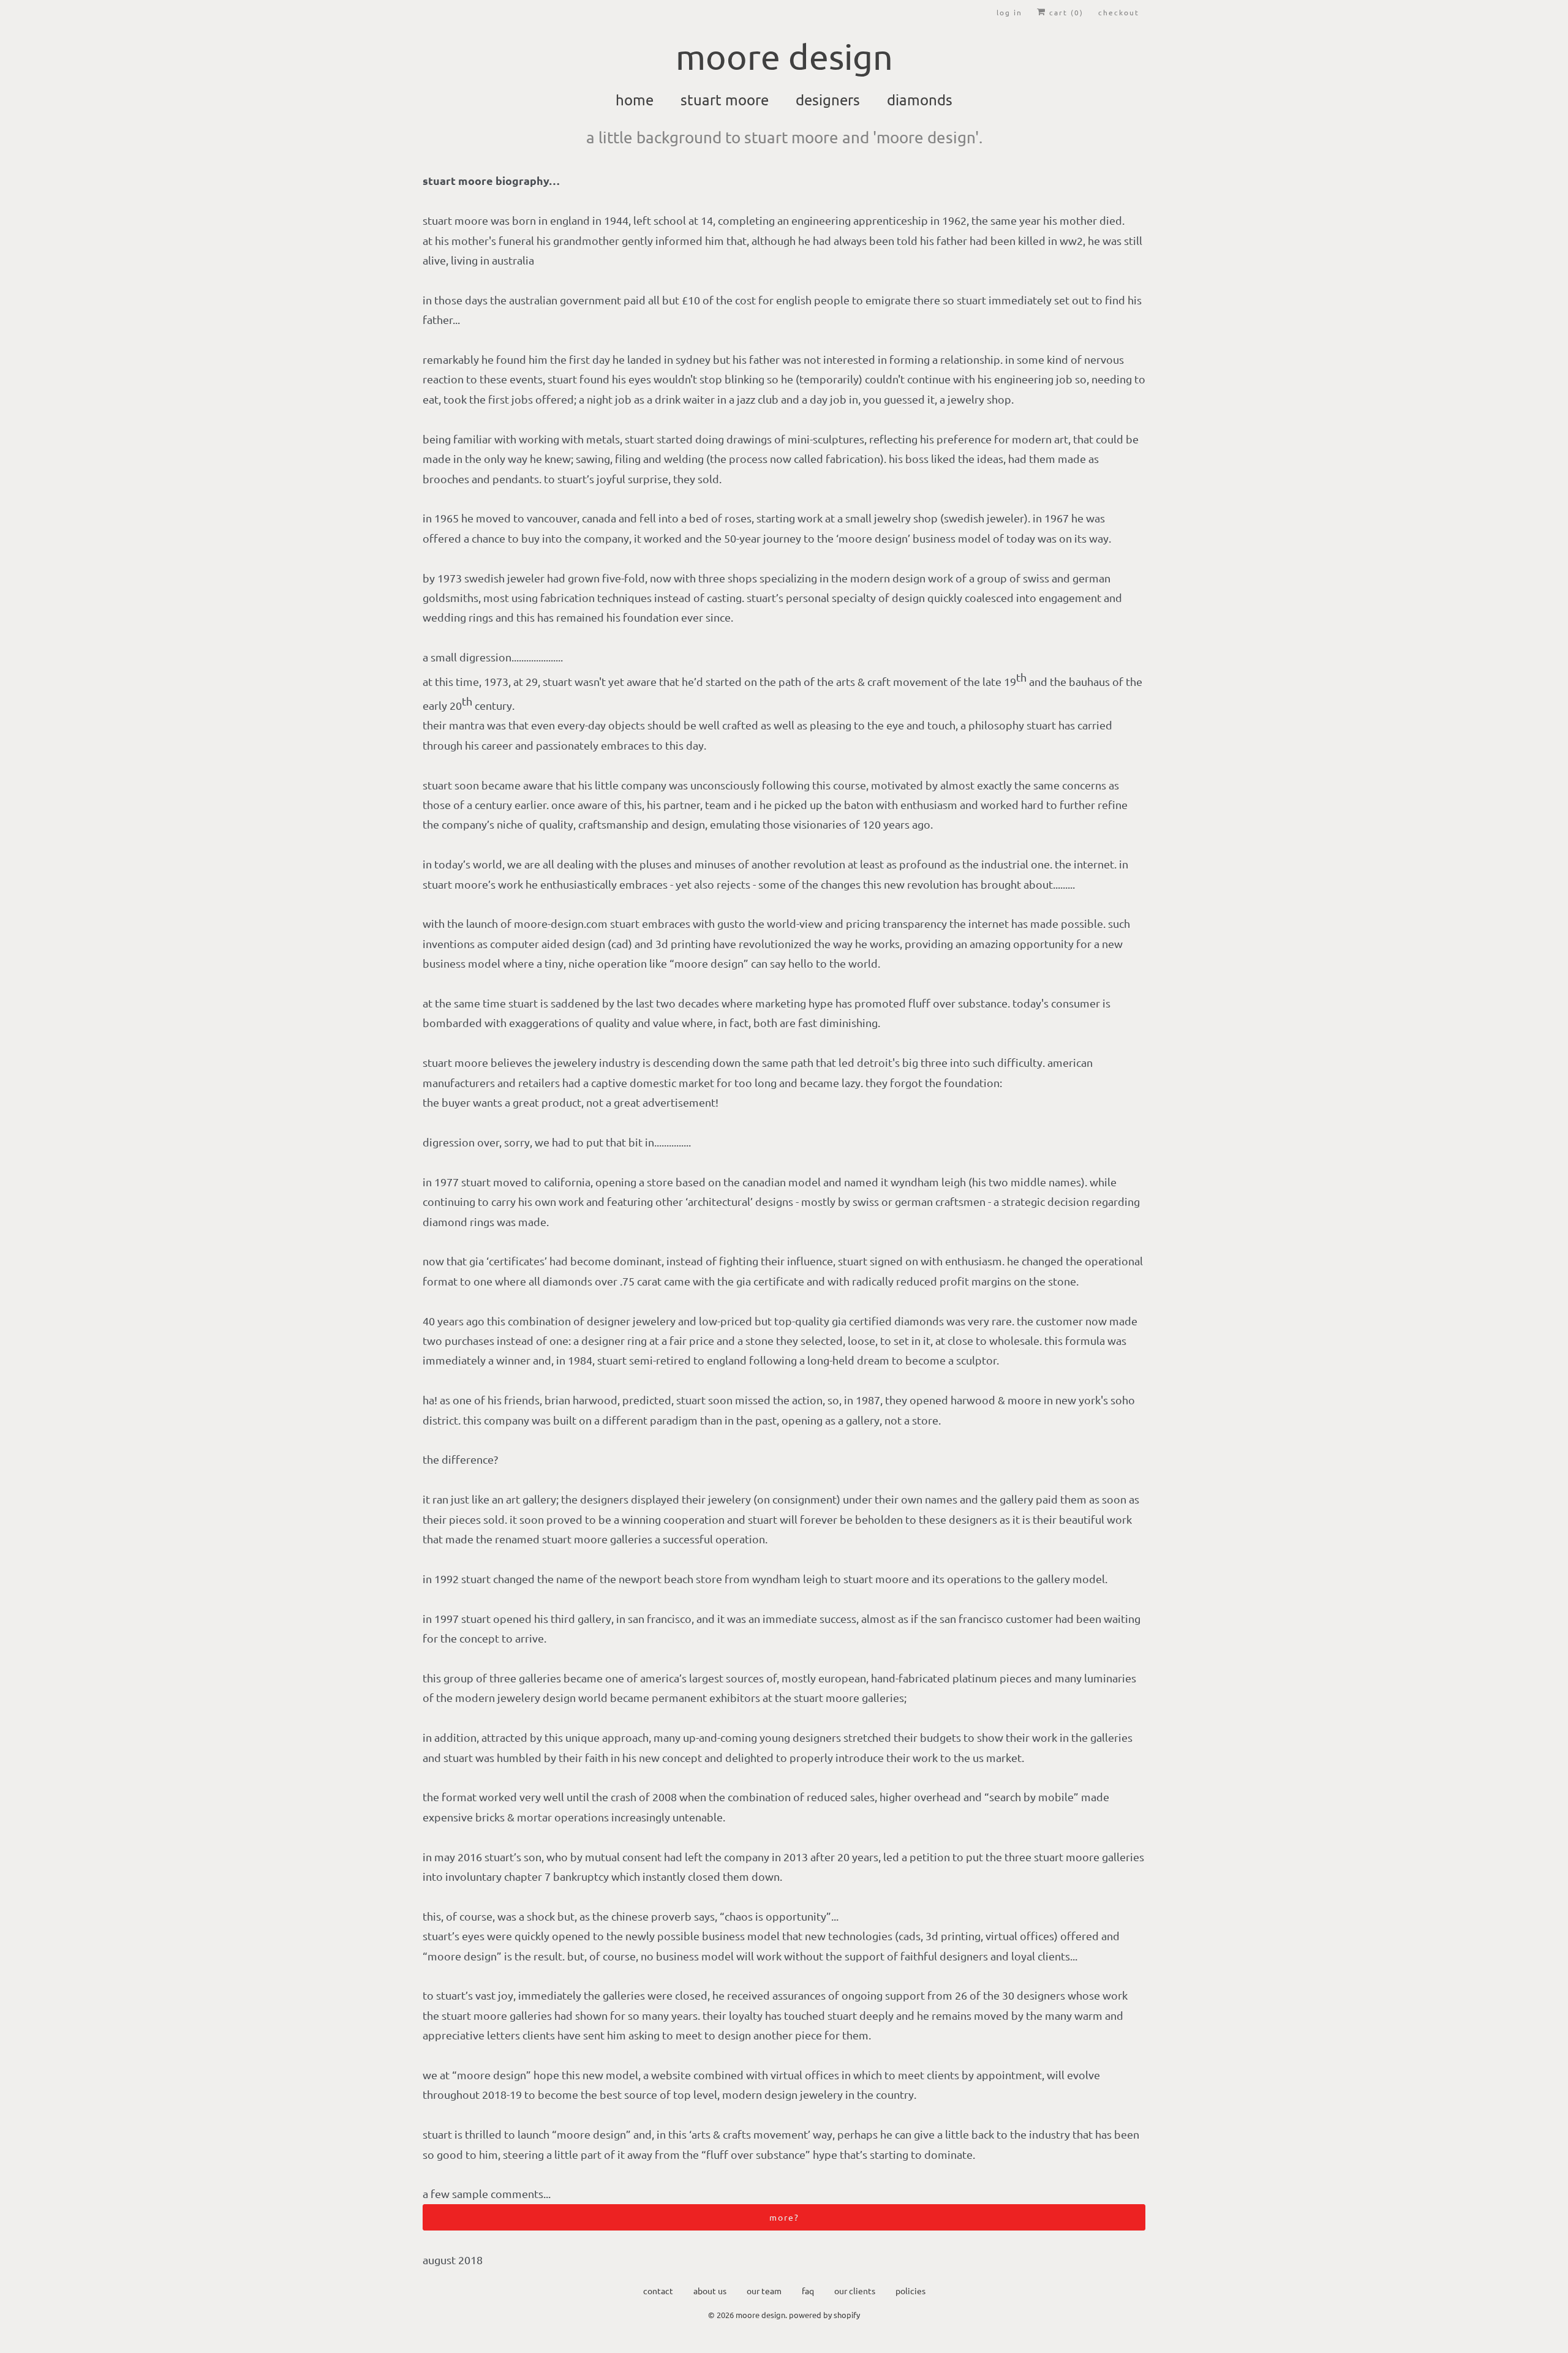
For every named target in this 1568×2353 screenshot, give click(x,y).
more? (784, 2217)
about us (710, 2291)
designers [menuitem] (828, 100)
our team (764, 2291)
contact (658, 2291)
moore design (760, 2315)
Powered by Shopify (824, 2315)
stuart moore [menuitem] (725, 100)
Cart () (1065, 12)
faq (808, 2291)
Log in (1009, 12)
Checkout (1119, 12)
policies (910, 2291)
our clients (855, 2291)
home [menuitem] (635, 100)
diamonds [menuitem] (920, 100)
